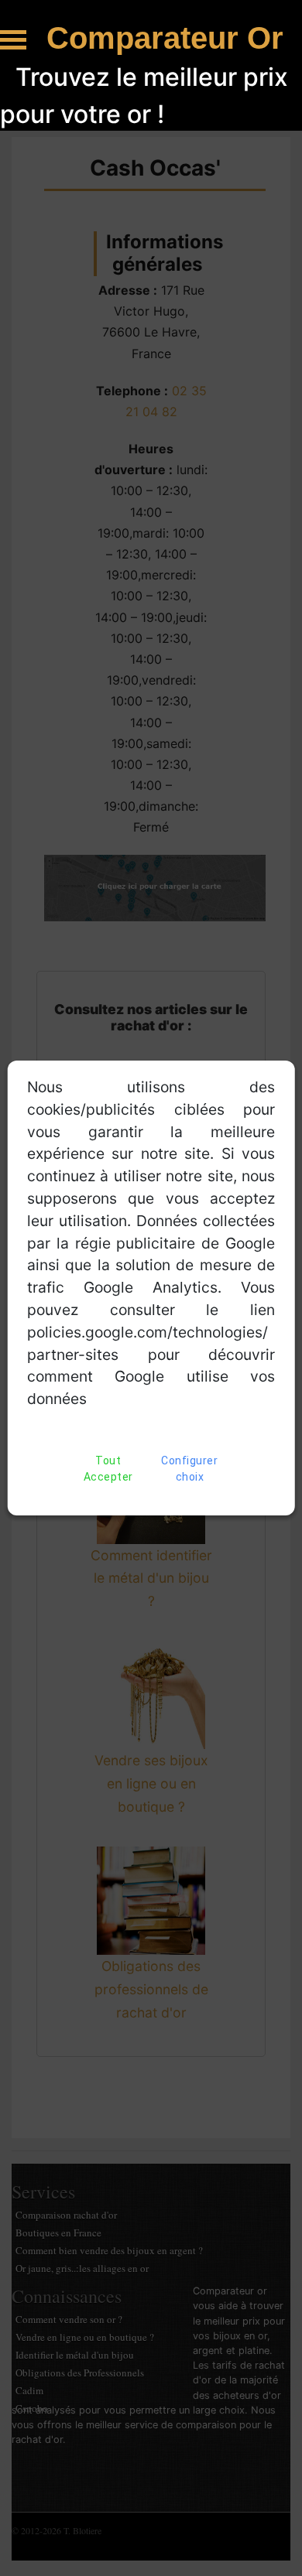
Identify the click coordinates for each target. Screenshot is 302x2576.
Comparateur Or (165, 38)
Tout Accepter (108, 1469)
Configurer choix (189, 1469)
